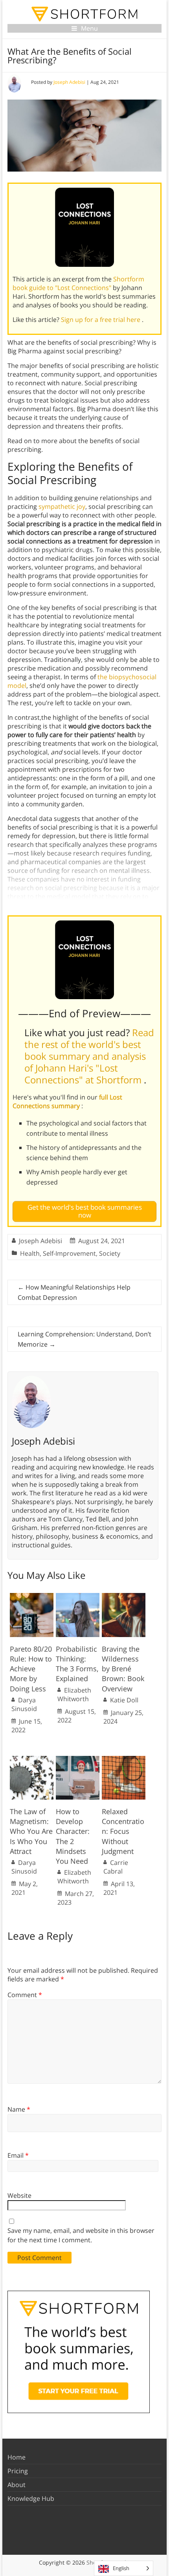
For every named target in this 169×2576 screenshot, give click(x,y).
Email (18, 2155)
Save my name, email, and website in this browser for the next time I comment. (81, 2235)
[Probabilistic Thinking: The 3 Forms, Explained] (78, 1597)
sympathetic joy (62, 506)
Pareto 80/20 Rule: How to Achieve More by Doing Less (31, 1669)
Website (19, 2195)
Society (110, 1253)
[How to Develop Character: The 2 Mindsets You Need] (78, 1760)
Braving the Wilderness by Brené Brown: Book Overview (123, 1669)
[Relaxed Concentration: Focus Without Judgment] (124, 1760)
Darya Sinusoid (24, 1704)
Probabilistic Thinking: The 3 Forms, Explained (77, 1664)
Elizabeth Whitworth (74, 1695)
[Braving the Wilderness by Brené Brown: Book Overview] (124, 1597)
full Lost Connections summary (67, 1101)
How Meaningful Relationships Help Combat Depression (74, 1292)
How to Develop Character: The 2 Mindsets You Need (73, 1836)
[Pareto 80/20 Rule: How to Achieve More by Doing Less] (32, 1597)
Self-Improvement (69, 1253)
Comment (25, 1995)
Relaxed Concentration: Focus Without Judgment (123, 1831)
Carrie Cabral (116, 1867)
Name (19, 2109)
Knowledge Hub (31, 2498)
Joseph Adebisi (69, 82)
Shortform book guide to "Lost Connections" (78, 283)
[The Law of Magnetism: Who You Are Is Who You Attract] (32, 1760)
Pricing (18, 2471)
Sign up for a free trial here (101, 320)
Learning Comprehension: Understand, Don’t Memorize (84, 1339)
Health (30, 1253)
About (17, 2485)
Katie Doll (124, 1700)
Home (17, 2457)
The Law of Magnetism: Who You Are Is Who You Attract (31, 1831)
